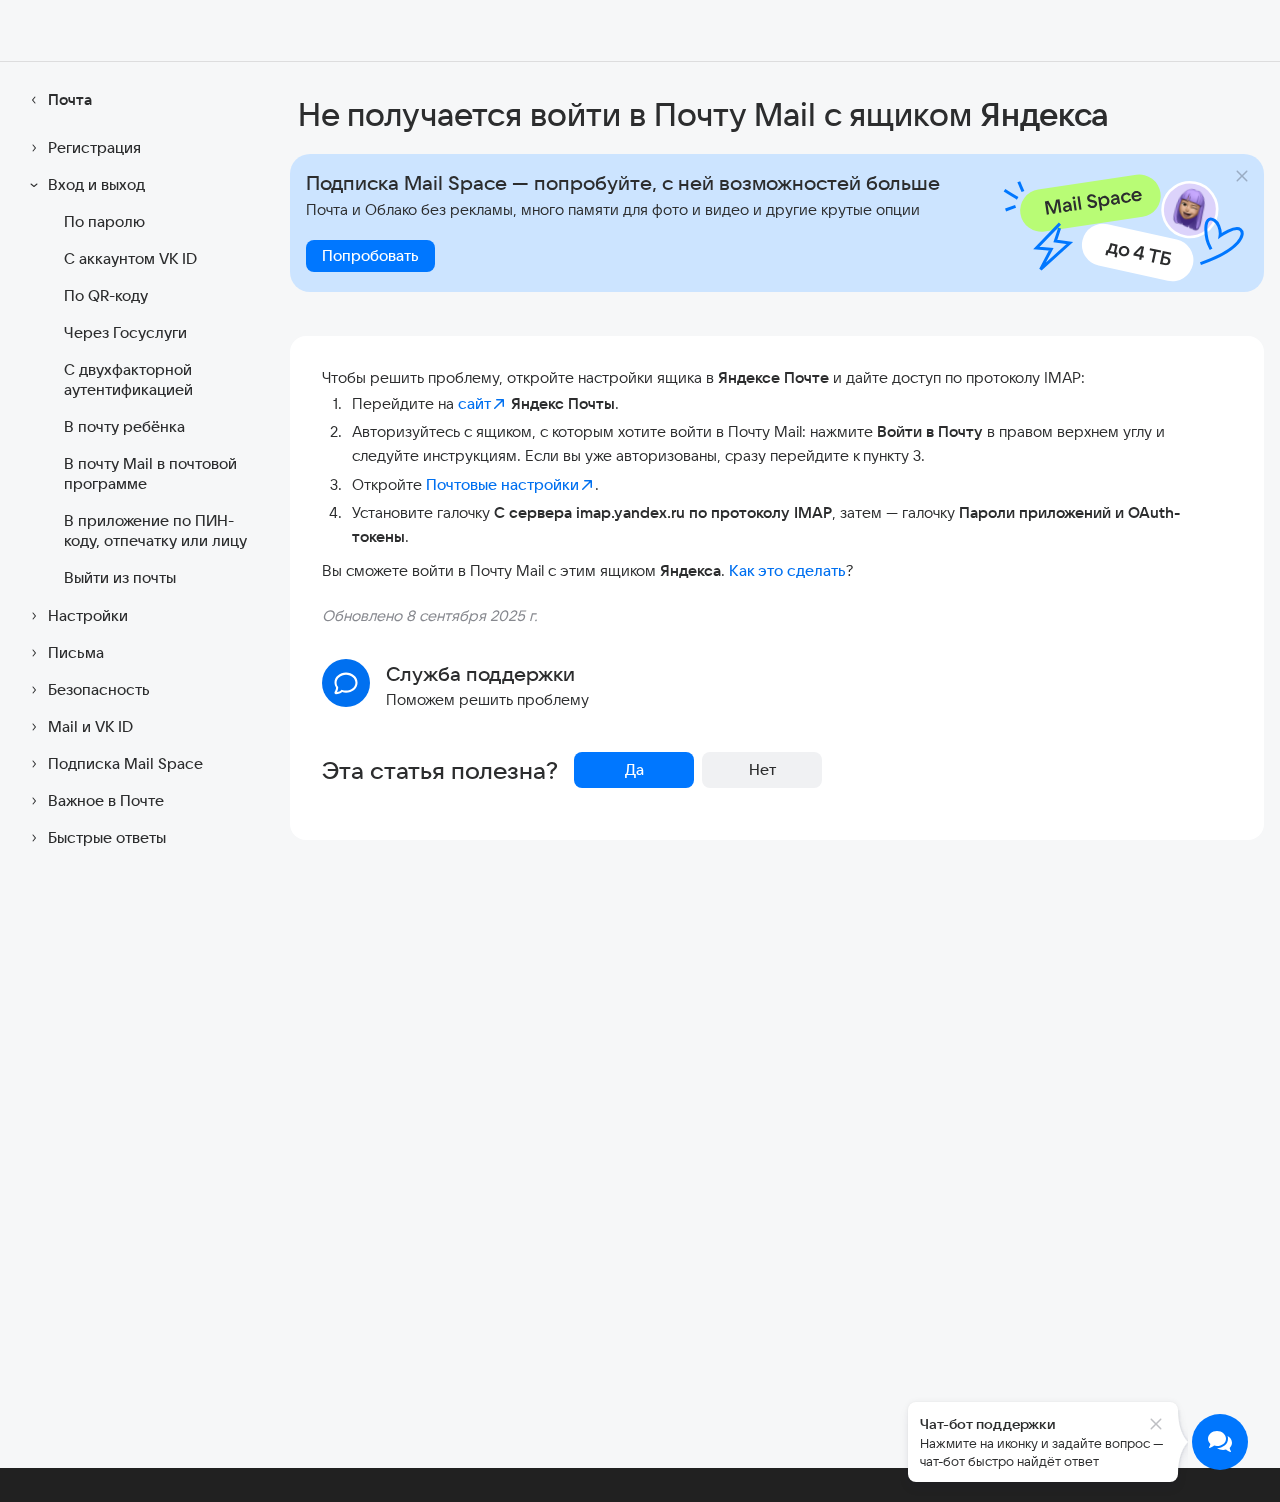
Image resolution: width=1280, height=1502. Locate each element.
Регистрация (94, 147)
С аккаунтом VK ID (130, 258)
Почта (70, 99)
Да (634, 769)
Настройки (88, 615)
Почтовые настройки (502, 484)
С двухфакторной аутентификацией (128, 379)
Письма (76, 652)
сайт (474, 403)
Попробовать (370, 255)
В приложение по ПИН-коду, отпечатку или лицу (155, 530)
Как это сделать (787, 570)
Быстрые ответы (107, 837)
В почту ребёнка (124, 426)
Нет (762, 769)
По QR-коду (106, 295)
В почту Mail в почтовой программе (150, 473)
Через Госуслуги (125, 332)
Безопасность (99, 689)
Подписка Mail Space (125, 763)
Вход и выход (96, 184)
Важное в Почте (106, 800)
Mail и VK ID (90, 726)
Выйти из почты (120, 577)
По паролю (104, 221)
